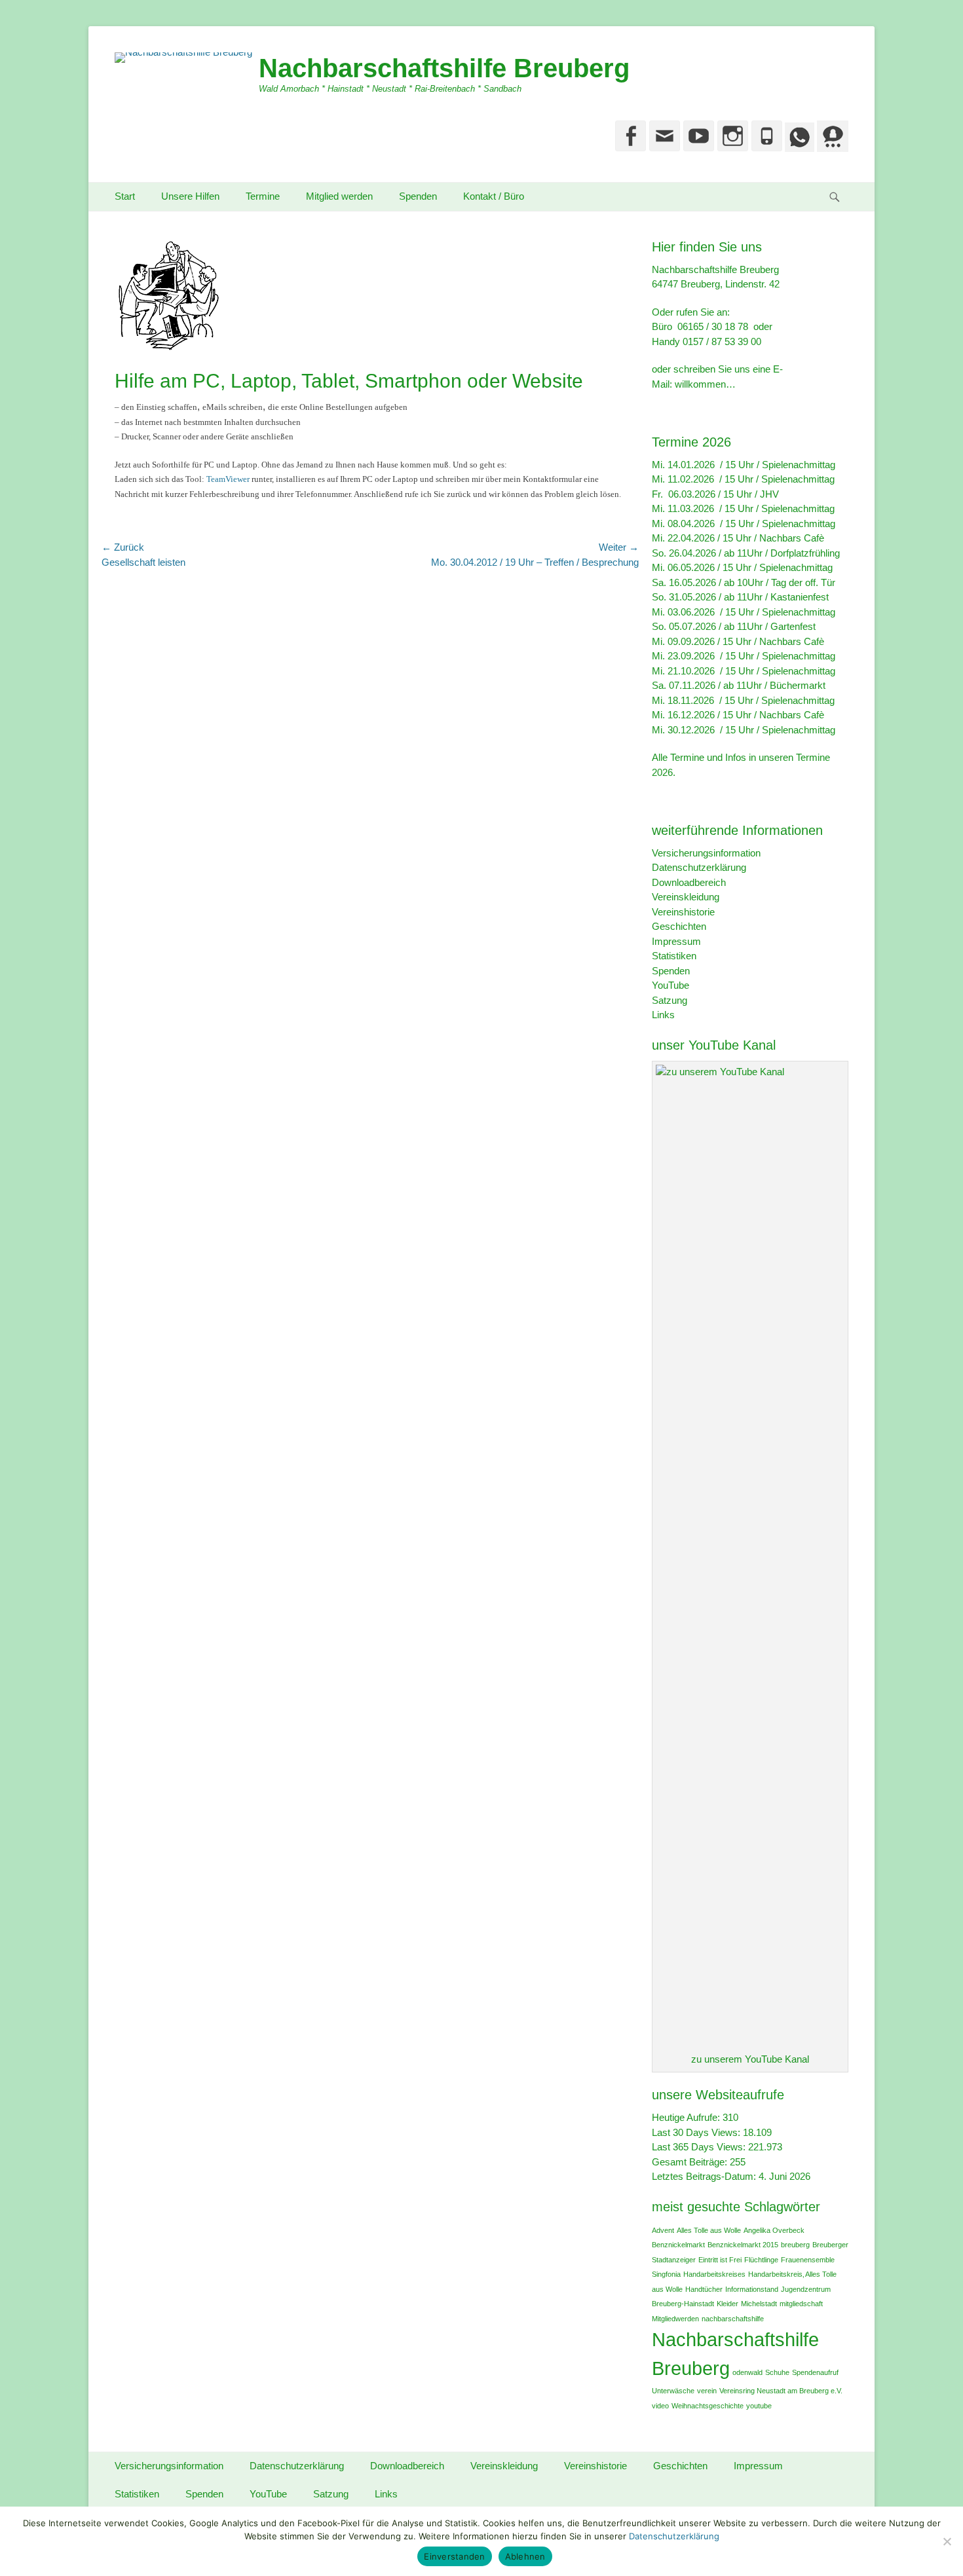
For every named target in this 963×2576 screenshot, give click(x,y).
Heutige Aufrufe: (687, 2117)
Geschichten (679, 926)
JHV (769, 494)
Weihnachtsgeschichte (708, 2406)
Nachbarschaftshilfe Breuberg (444, 68)
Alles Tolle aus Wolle (709, 2230)
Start (125, 196)
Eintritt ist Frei (720, 2260)
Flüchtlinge (761, 2260)
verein (707, 2391)
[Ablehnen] (947, 2541)
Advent (663, 2230)
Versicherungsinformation (706, 853)
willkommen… (705, 384)
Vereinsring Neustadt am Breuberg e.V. (781, 2391)
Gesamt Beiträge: (691, 2162)
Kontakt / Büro (494, 196)
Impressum (676, 941)
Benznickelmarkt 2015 (743, 2245)
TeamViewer (228, 479)
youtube (759, 2406)
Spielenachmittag (799, 465)
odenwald (747, 2372)
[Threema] (831, 148)
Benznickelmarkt (678, 2245)
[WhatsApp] (798, 148)
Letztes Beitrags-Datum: (705, 2176)
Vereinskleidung (686, 897)
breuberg (795, 2245)
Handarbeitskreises (714, 2274)
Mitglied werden (339, 196)
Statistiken (674, 956)
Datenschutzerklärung (699, 867)
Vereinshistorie (683, 912)
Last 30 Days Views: (697, 2132)
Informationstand (752, 2289)
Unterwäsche (673, 2391)
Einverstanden (454, 2556)
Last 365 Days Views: (700, 2147)
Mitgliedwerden (675, 2319)
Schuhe (777, 2372)
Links (663, 1015)
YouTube (670, 985)
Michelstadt (759, 2304)
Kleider (727, 2304)
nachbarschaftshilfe (733, 2319)
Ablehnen (525, 2556)
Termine (263, 196)
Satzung (670, 1000)
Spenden (418, 196)
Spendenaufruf (815, 2372)
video (660, 2406)
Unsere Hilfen (190, 196)
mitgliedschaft (801, 2304)
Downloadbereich (689, 882)
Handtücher (704, 2289)
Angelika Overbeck (774, 2230)
